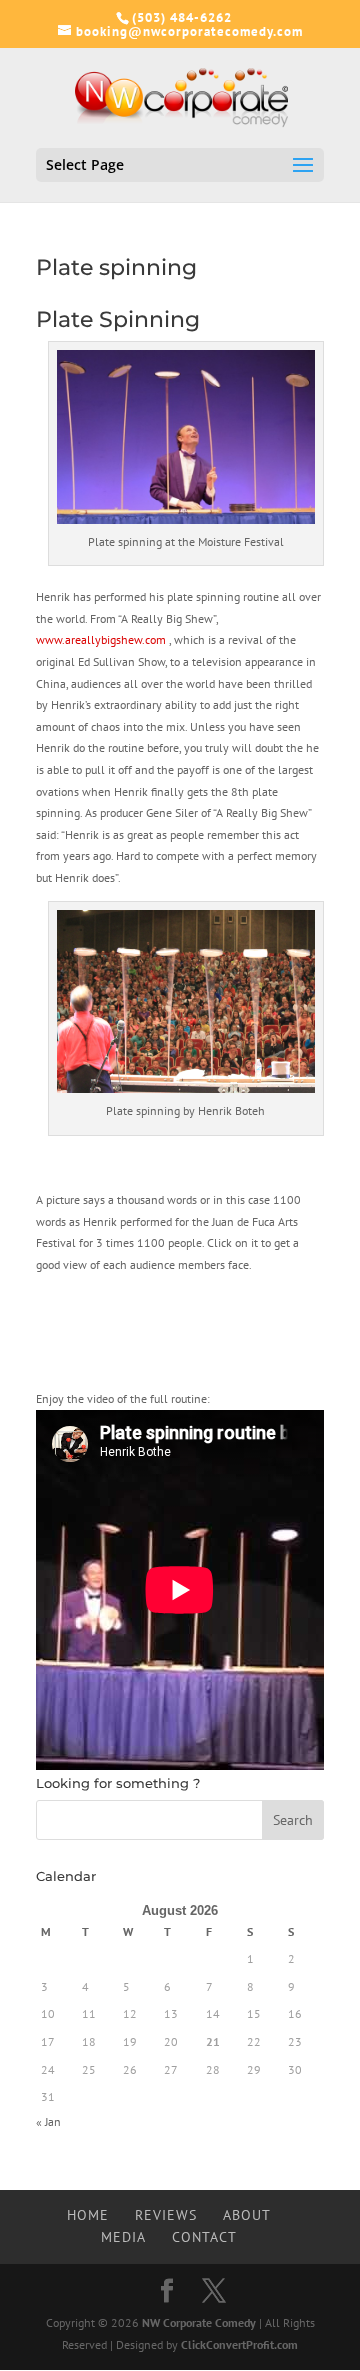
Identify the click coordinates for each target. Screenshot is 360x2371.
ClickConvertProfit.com (239, 2344)
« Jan (48, 2121)
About (247, 2215)
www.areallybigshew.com (102, 639)
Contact (204, 2237)
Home (88, 2215)
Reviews (166, 2215)
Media (123, 2237)
